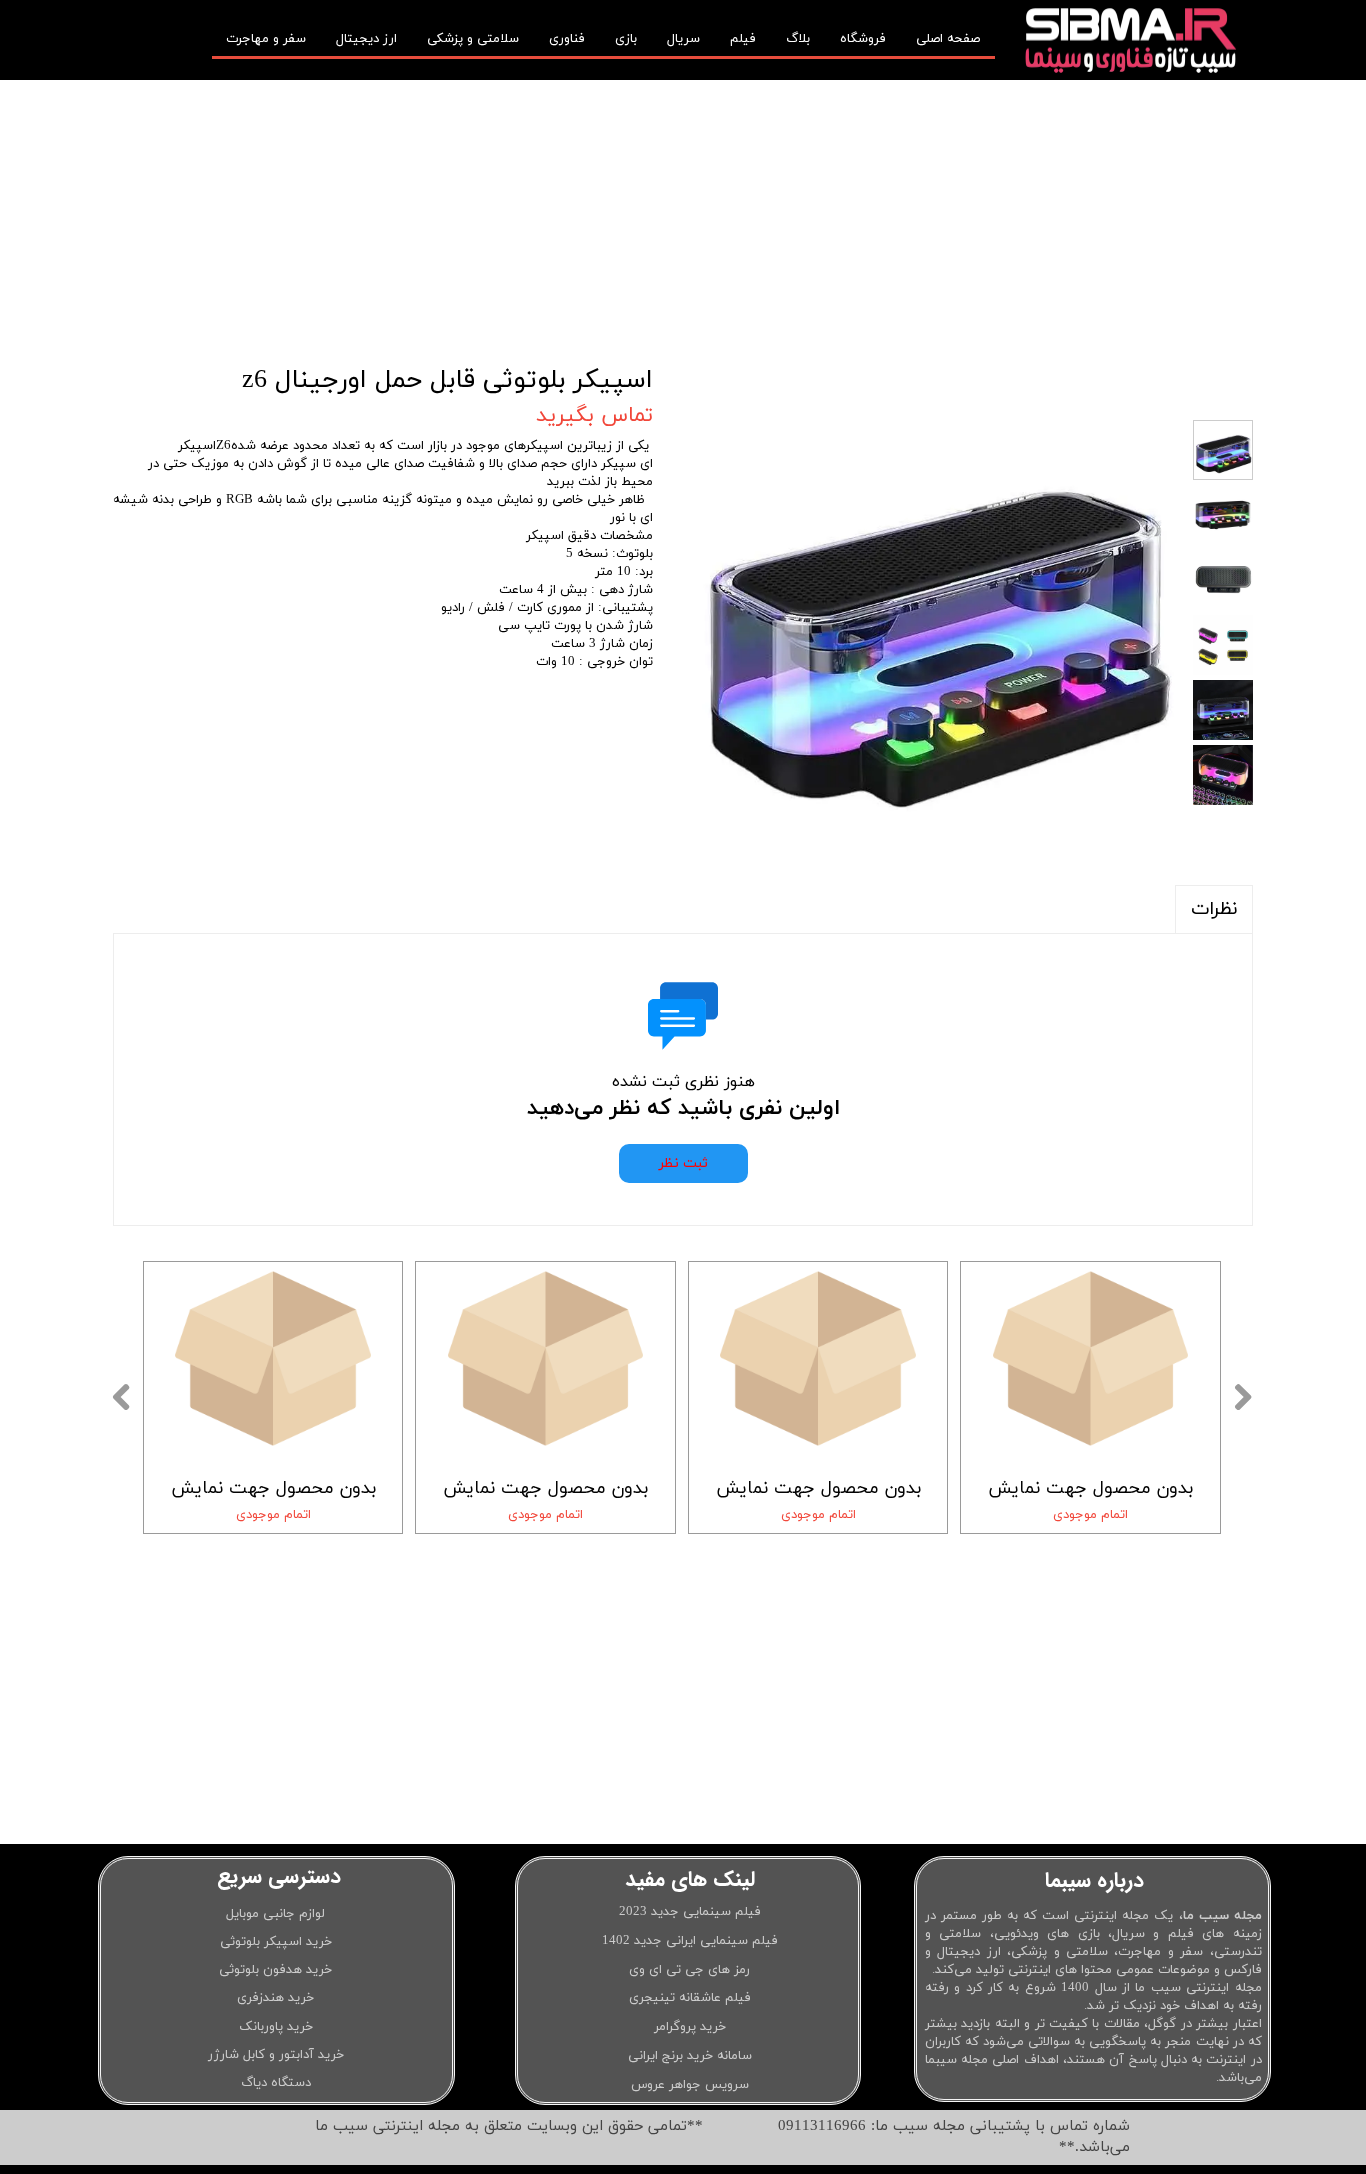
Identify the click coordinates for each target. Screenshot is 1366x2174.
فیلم (743, 39)
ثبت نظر (683, 1163)
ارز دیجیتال (366, 39)
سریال (683, 39)
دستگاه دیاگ (276, 2083)
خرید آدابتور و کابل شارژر (276, 2055)
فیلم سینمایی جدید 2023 (690, 1912)
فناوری (567, 39)
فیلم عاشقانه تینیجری (690, 1998)
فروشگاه (863, 39)
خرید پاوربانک (276, 2027)
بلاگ (798, 39)
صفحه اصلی (948, 39)
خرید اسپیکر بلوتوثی (276, 1942)
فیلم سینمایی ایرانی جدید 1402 (690, 1941)
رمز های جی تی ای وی (689, 1970)
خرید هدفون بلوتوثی (275, 1970)
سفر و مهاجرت (266, 39)
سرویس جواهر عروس (690, 2085)
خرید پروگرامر (690, 2027)
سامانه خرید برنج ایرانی (690, 2056)
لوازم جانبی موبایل (275, 1914)
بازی (626, 39)
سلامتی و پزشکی (473, 39)
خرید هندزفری (275, 1998)
